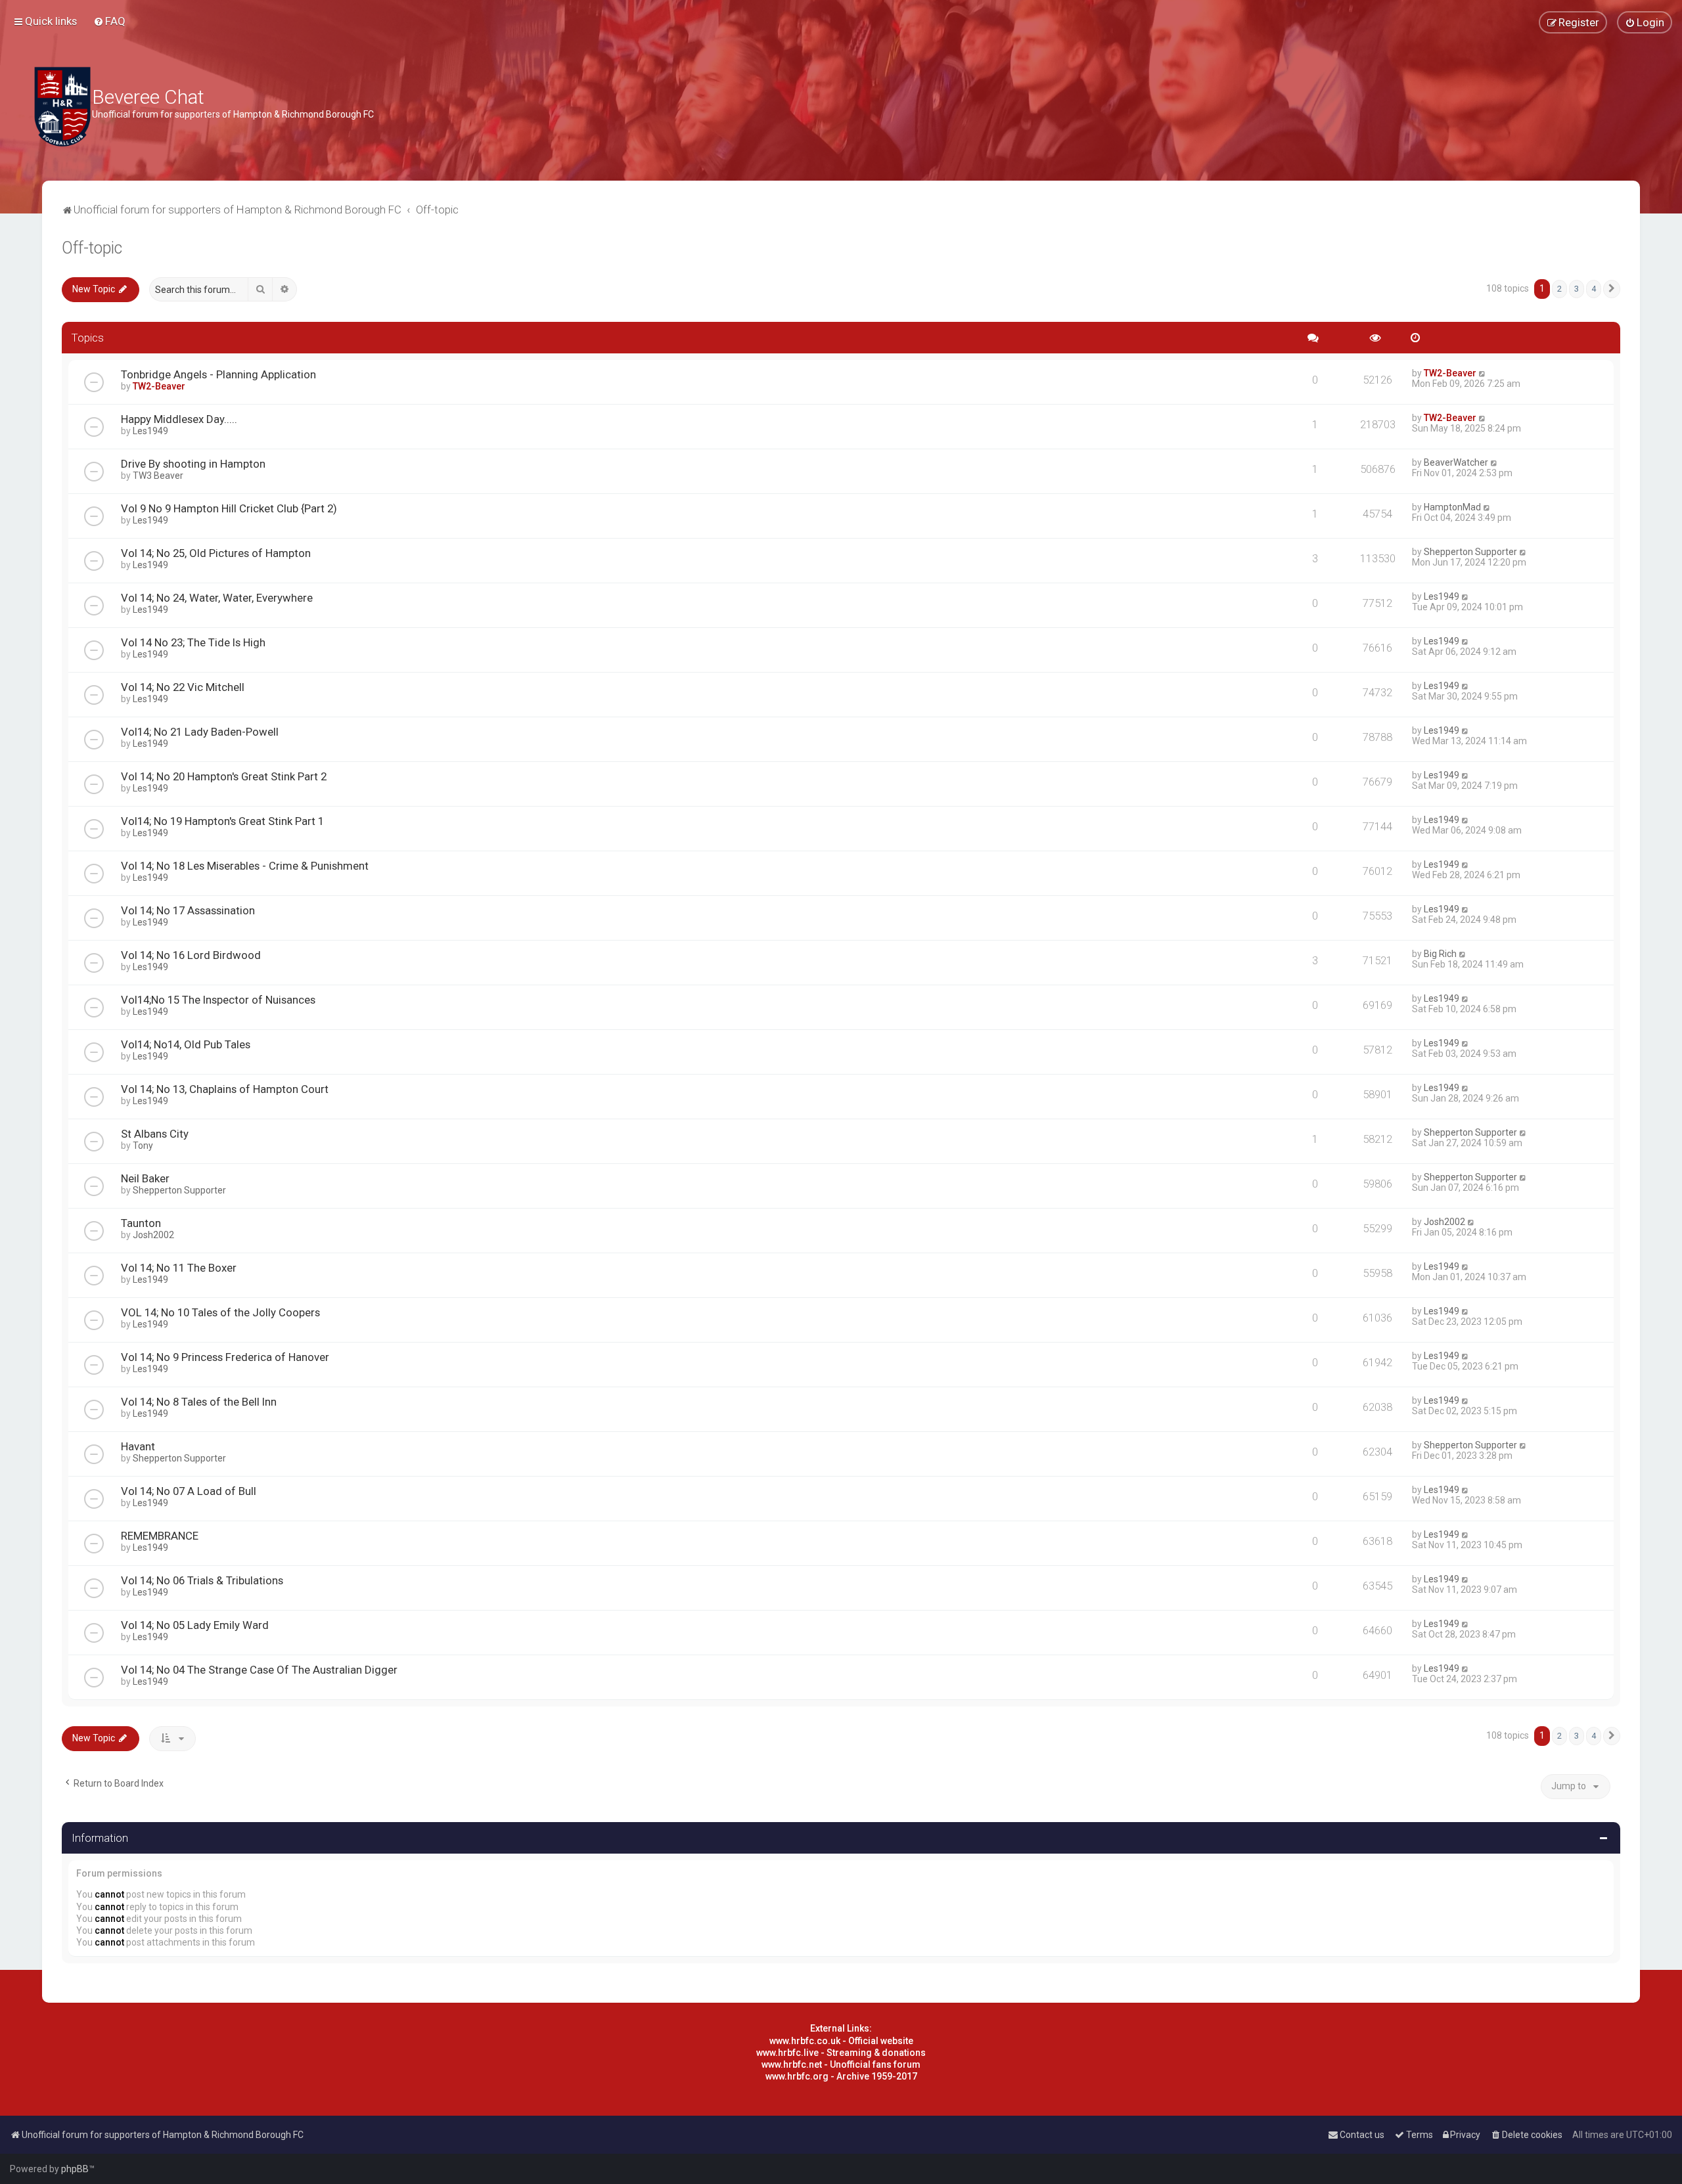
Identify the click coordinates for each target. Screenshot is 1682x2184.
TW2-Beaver (159, 386)
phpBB (75, 2169)
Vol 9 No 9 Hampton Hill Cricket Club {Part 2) (229, 508)
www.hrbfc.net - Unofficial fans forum (841, 2064)
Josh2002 (153, 1235)
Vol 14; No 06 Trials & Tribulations (202, 1580)
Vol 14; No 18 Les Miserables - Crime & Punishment (245, 866)
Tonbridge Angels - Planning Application (218, 374)
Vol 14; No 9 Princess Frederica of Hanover (225, 1357)
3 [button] (1577, 289)
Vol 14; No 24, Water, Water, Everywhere (217, 598)
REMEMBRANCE (160, 1536)
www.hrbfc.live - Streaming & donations (841, 2053)
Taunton (141, 1223)
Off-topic (92, 248)
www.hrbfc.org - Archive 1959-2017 (841, 2076)
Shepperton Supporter (1470, 552)
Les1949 (150, 431)
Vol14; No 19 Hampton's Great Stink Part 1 (222, 821)
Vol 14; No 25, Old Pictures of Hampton (216, 553)
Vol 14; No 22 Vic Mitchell (183, 687)
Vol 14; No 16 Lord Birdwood (191, 955)
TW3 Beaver (158, 476)
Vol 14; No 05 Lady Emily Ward (195, 1625)
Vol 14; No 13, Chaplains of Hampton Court (225, 1089)
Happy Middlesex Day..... (179, 419)
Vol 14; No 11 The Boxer (179, 1268)
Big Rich (1440, 954)
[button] (1612, 289)
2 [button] (1559, 289)
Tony (143, 1146)
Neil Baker (145, 1178)
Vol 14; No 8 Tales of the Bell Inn (199, 1402)
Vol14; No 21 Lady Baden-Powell (200, 732)
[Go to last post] (1483, 373)
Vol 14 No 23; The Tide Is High (193, 642)
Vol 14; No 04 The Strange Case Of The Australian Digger (259, 1670)
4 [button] (1594, 289)
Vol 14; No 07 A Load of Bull (189, 1491)
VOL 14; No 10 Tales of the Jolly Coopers (220, 1312)
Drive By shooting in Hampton (193, 464)
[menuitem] (109, 21)
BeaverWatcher (1456, 462)
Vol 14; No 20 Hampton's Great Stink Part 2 (224, 776)
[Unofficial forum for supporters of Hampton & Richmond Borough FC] (62, 107)
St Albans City (155, 1134)
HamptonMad (1452, 507)
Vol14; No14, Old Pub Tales (186, 1044)
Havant (138, 1446)
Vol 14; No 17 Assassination (188, 910)
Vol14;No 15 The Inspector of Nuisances (218, 1000)
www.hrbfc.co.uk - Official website (841, 2041)
